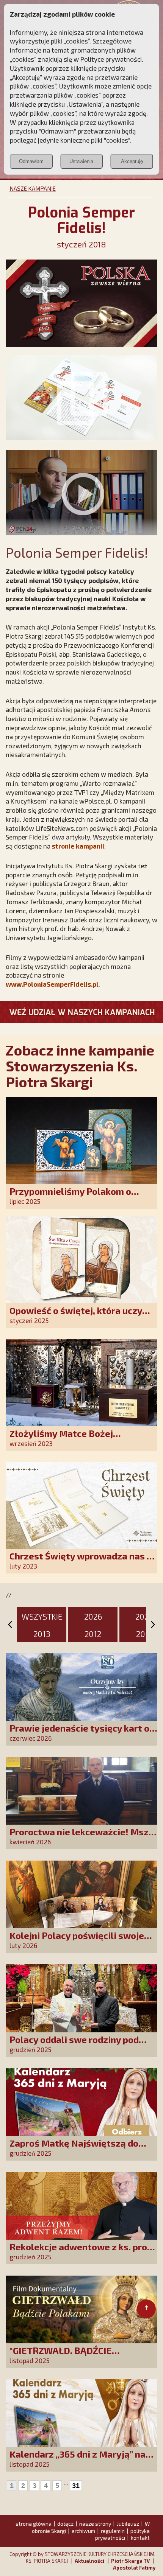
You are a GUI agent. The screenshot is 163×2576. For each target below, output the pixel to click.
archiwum (83, 2531)
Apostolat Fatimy (134, 2568)
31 (76, 2486)
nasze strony (95, 2524)
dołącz (65, 2524)
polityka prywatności (122, 2534)
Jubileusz (128, 2524)
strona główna (34, 2524)
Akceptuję (132, 161)
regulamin (113, 2531)
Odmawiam (31, 161)
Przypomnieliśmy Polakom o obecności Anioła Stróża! (70, 1196)
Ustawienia (81, 161)
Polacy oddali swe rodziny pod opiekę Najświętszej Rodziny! (74, 2045)
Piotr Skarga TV (130, 2561)
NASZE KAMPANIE (33, 188)
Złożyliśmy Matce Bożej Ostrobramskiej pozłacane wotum (82, 1439)
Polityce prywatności (111, 59)
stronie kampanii (78, 846)
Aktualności (89, 2561)
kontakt (140, 2538)
